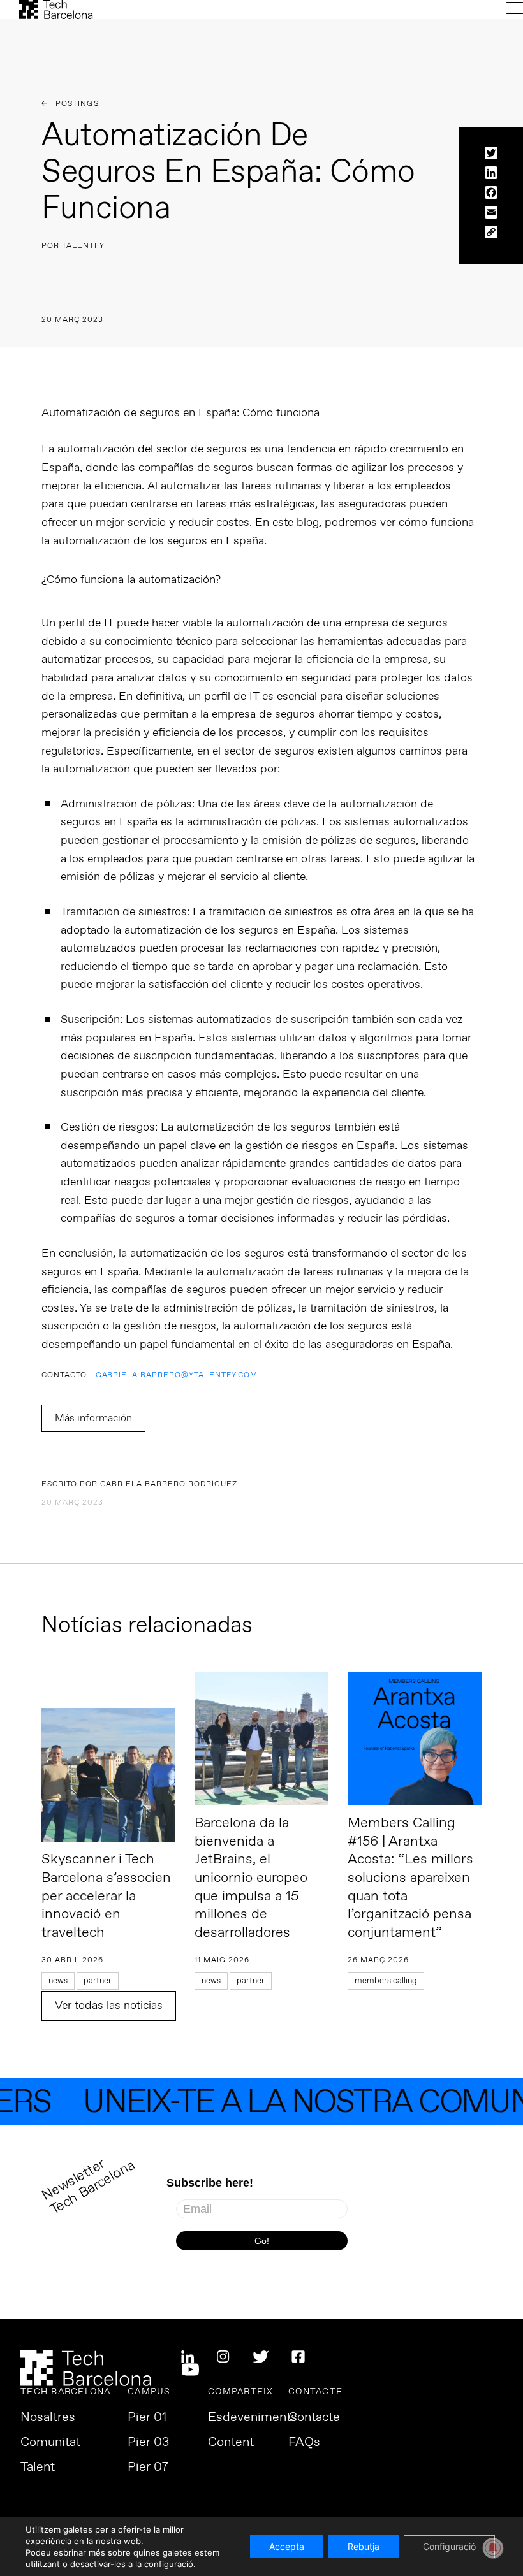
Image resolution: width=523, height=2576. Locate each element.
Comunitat (50, 2443)
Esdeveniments (253, 2418)
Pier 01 (147, 2418)
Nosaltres (48, 2418)
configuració (169, 2564)
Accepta (287, 2546)
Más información (93, 1418)
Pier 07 (148, 2468)
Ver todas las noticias (109, 2006)
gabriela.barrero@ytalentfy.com (177, 1376)
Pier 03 (148, 2443)
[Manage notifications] (493, 2548)
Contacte (314, 2418)
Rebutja (364, 2546)
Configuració (449, 2546)
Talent (38, 2468)
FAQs (304, 2443)
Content (231, 2443)
